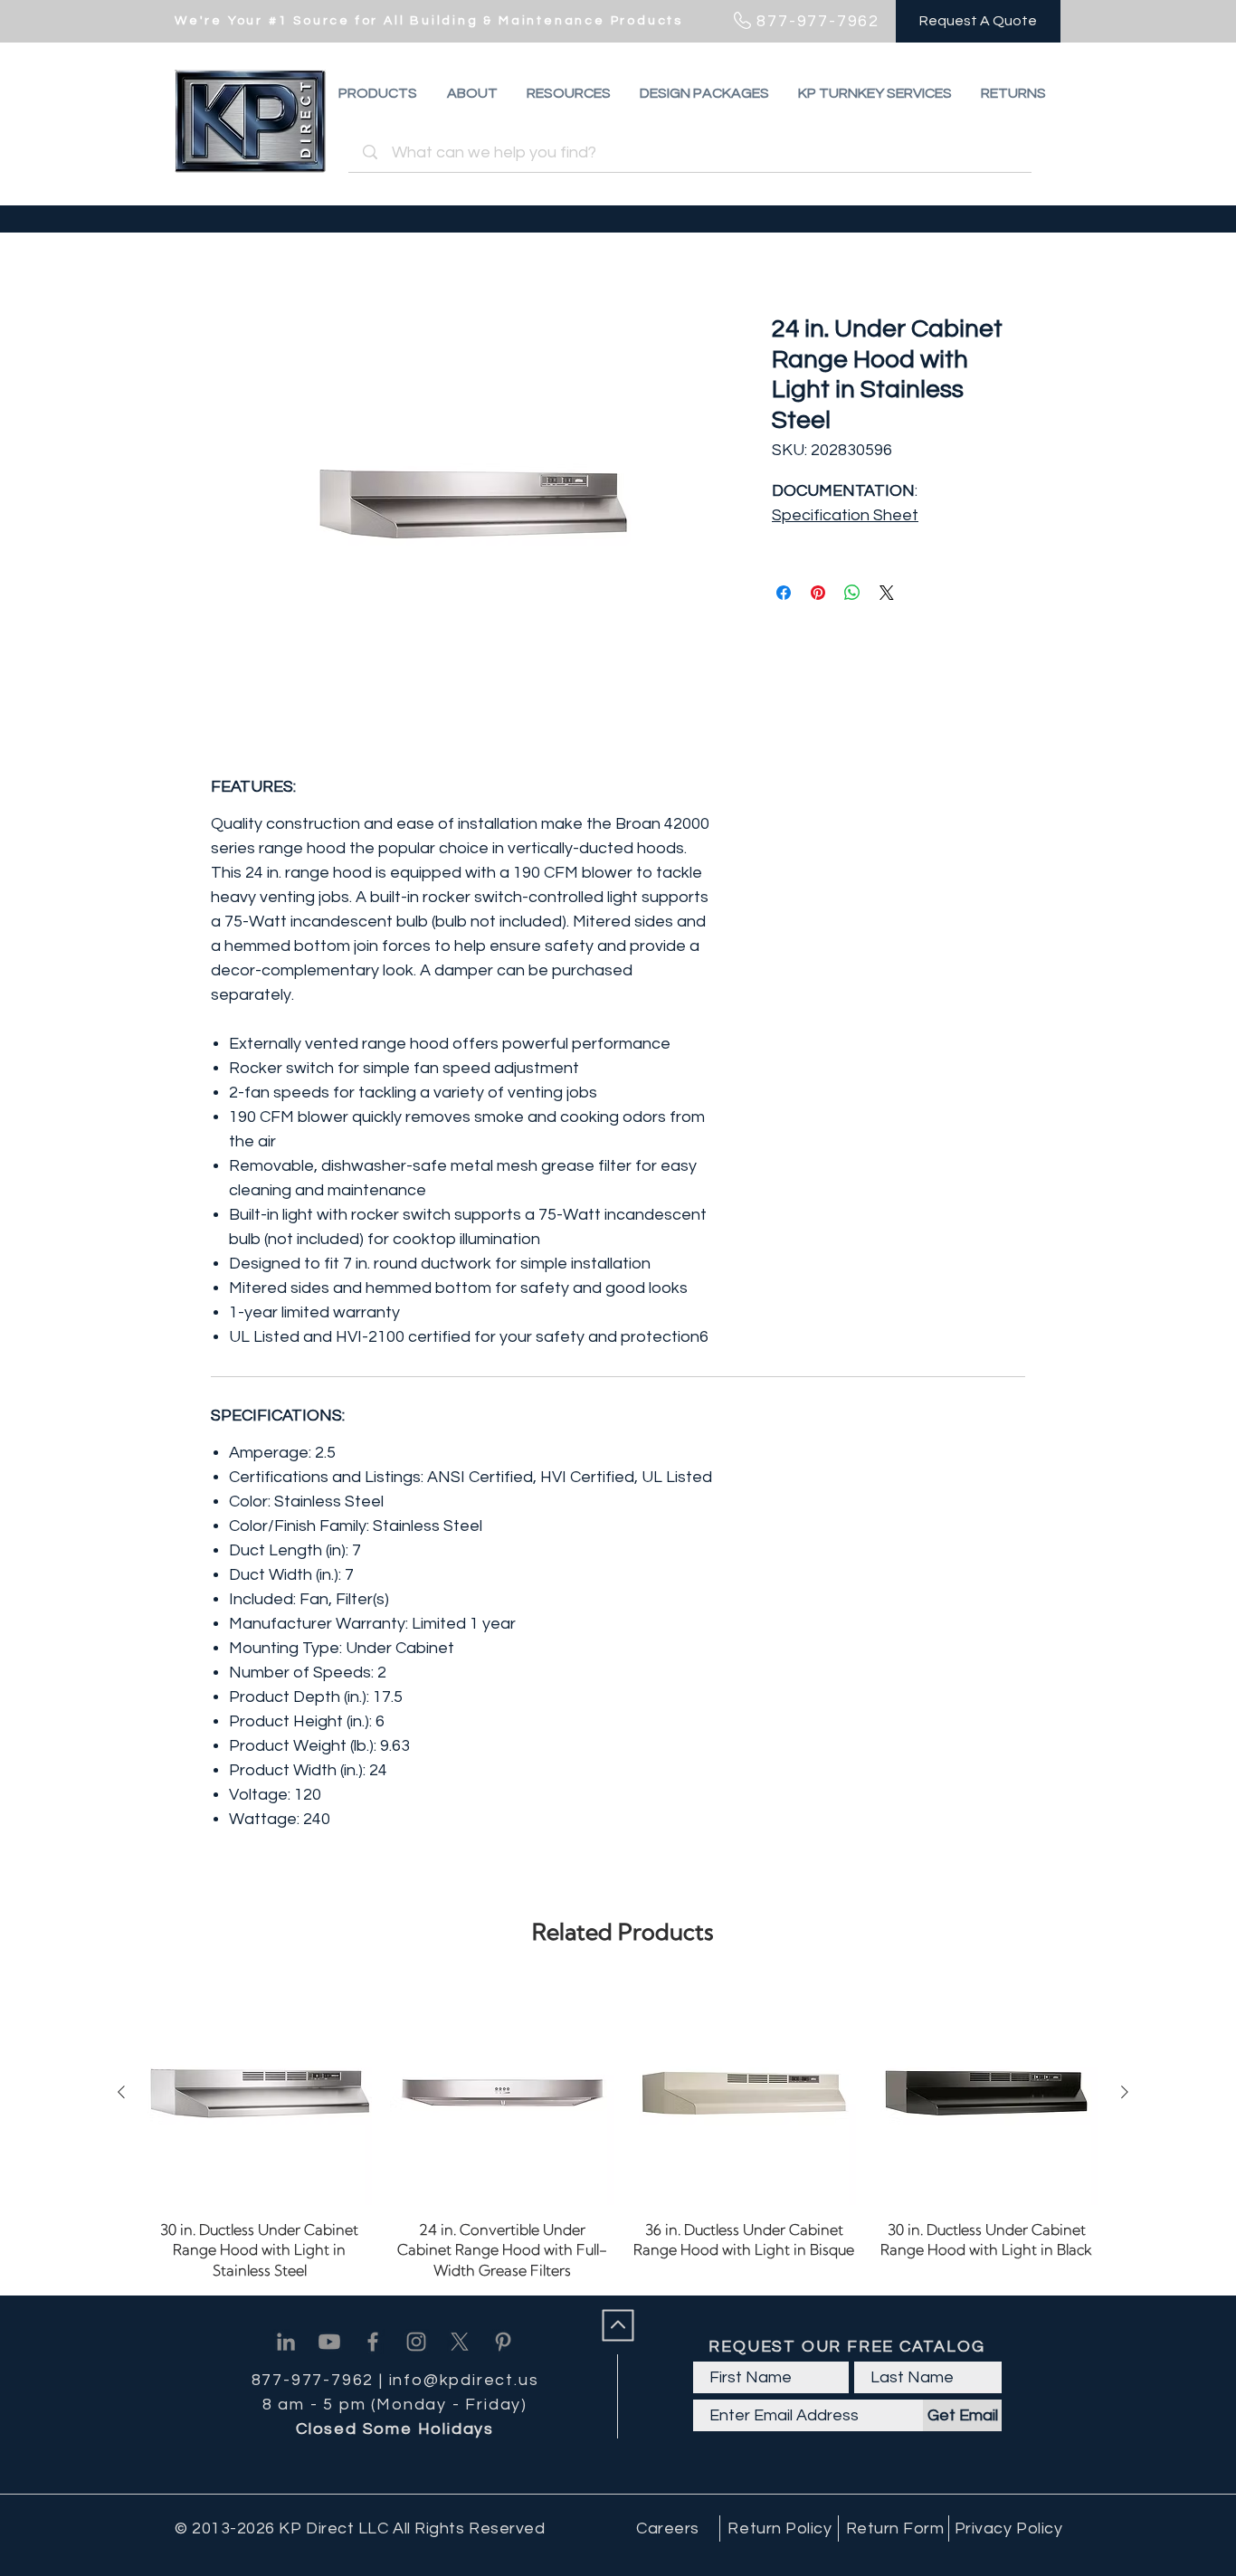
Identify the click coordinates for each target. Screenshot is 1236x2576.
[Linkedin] (286, 2342)
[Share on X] (887, 593)
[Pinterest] (503, 2342)
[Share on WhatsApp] (852, 593)
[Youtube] (329, 2342)
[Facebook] (373, 2342)
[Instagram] (416, 2342)
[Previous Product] (121, 2092)
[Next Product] (1125, 2092)
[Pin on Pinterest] (818, 593)
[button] (1013, 93)
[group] (623, 2130)
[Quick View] (260, 2093)
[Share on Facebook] (784, 593)
